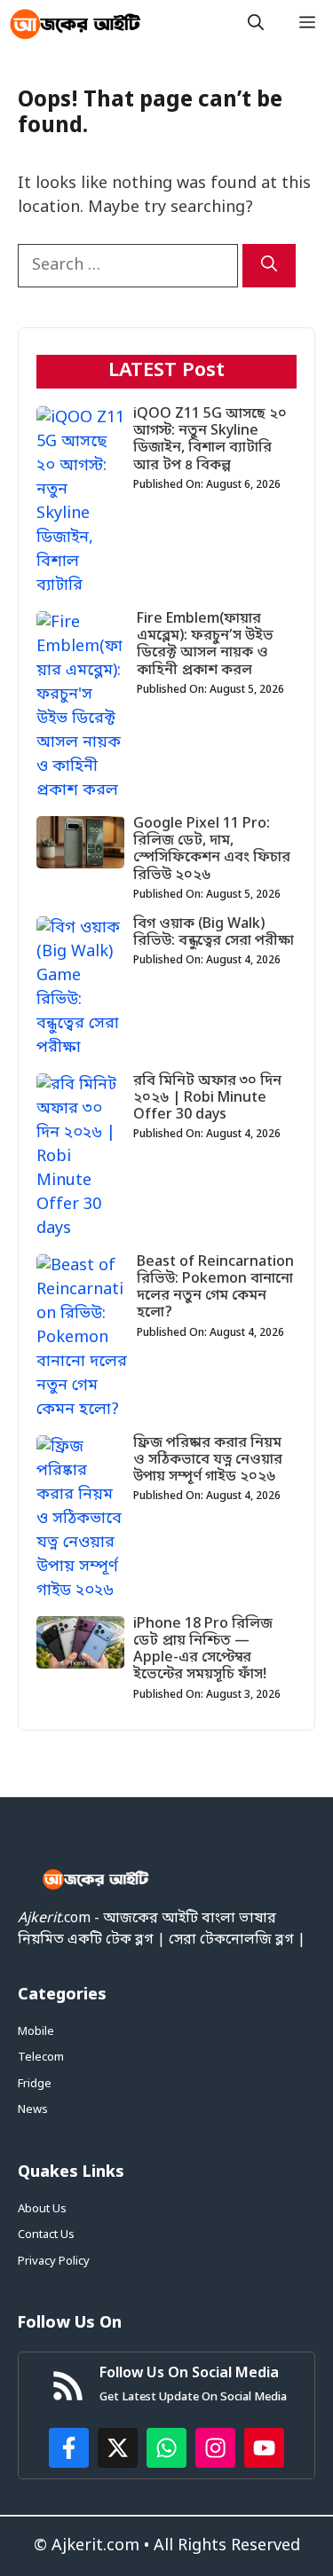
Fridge (35, 2084)
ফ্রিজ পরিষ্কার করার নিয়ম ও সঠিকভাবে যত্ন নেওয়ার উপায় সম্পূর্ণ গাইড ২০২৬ (208, 1460)
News (33, 2110)
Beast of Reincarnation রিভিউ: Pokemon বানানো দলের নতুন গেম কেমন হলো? (215, 1288)
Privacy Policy (54, 2262)
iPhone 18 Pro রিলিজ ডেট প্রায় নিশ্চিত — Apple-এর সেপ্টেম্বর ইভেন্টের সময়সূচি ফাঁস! (203, 1650)
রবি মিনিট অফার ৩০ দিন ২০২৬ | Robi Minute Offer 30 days (207, 1098)
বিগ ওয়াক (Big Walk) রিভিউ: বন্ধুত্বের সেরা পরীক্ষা (214, 933)
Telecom (41, 2058)
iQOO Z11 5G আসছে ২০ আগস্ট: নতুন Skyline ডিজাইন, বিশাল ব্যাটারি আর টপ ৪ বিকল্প (210, 440)
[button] (256, 24)
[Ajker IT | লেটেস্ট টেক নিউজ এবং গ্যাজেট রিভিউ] (75, 24)
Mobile (36, 2032)
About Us (42, 2209)
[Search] (269, 266)
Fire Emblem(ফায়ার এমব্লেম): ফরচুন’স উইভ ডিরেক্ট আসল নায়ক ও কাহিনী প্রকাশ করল (205, 645)
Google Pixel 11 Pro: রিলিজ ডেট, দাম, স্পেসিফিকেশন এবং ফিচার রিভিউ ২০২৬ (212, 850)
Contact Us (46, 2235)
